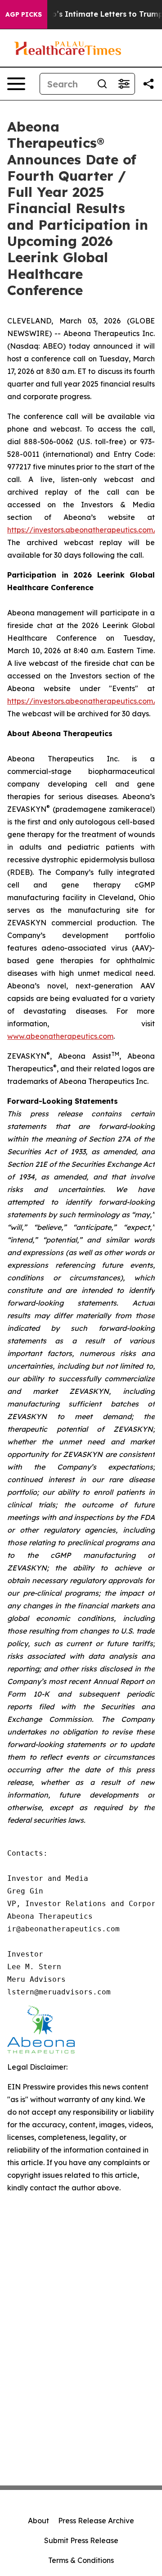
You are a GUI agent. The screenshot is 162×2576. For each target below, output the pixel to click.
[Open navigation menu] (16, 84)
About (38, 2521)
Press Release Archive (96, 2521)
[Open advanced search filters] (124, 84)
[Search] (102, 84)
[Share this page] (148, 84)
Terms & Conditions (81, 2560)
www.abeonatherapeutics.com (60, 1036)
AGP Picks (24, 14)
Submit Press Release (81, 2540)
